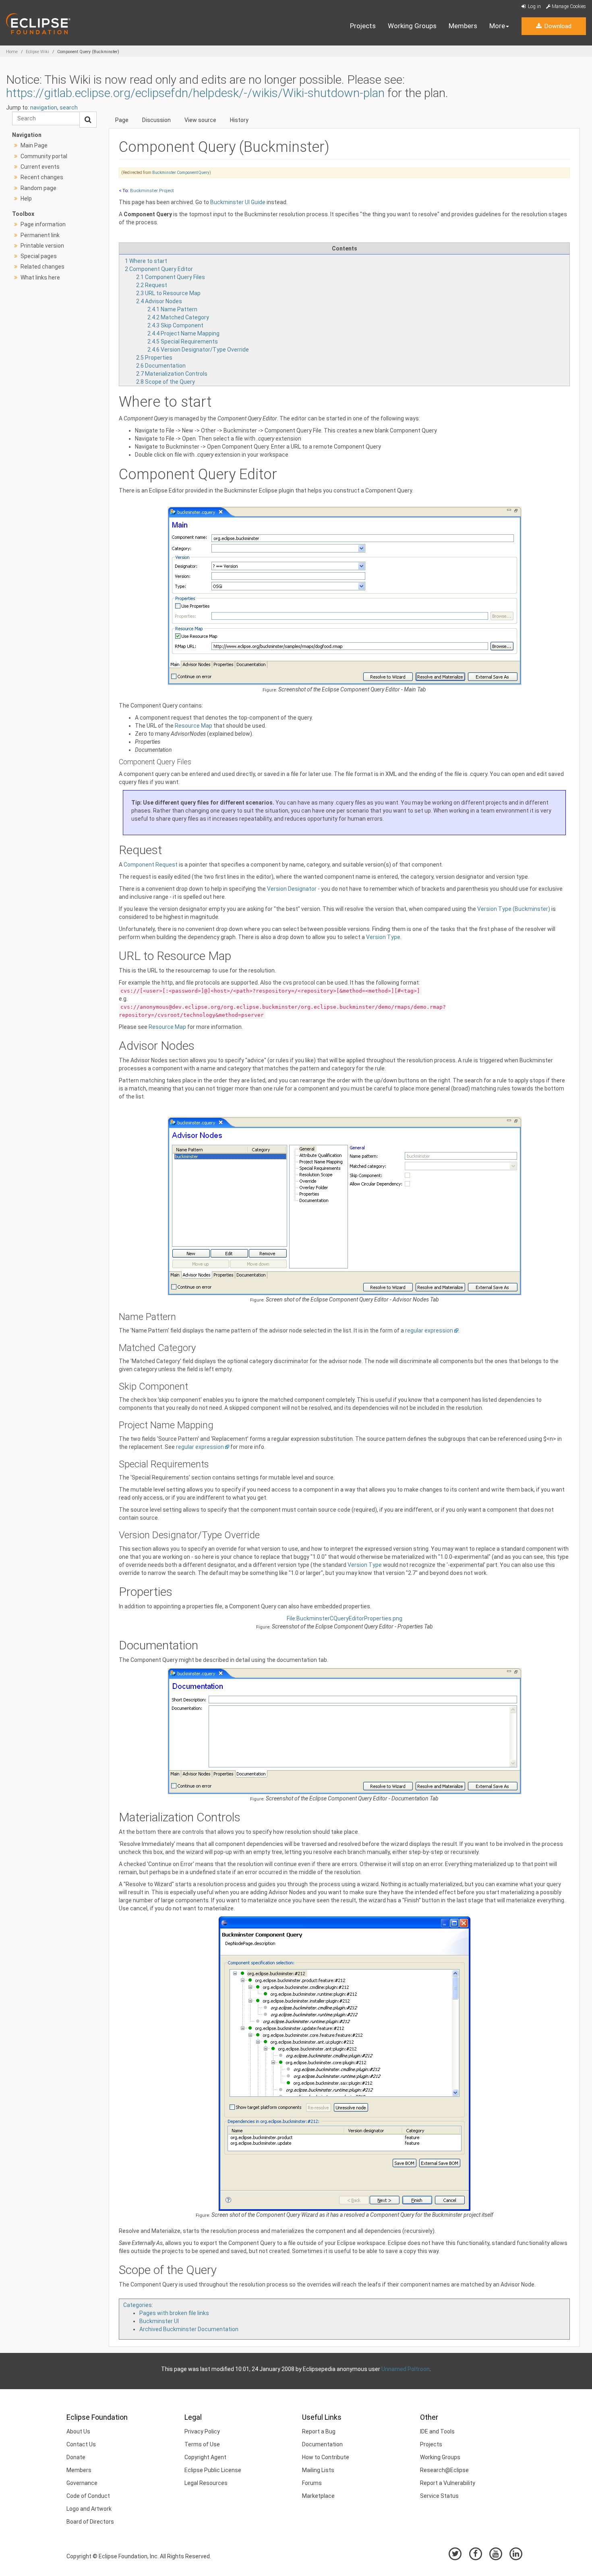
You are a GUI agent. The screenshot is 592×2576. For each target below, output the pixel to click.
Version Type (383, 937)
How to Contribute (326, 2457)
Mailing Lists (318, 2470)
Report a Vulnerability (448, 2483)
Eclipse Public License (213, 2470)
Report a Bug (319, 2431)
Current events (40, 167)
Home (12, 52)
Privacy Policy (202, 2431)
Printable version (42, 246)
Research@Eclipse (444, 2470)
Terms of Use (202, 2444)
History (239, 120)
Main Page (34, 145)
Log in (534, 6)
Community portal (44, 156)
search (69, 108)
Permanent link (40, 235)
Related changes (42, 267)
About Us (78, 2431)
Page (122, 120)
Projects (363, 26)
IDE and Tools (437, 2431)
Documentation (322, 2444)
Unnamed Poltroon (406, 2369)
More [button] (497, 26)
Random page (38, 188)
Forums (312, 2483)
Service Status (439, 2496)
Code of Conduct (88, 2496)
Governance (82, 2483)
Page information (43, 224)
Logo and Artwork (89, 2509)
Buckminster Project (152, 190)
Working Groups (412, 26)
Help (26, 199)
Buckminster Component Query (181, 173)
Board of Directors (90, 2522)
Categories (138, 2305)
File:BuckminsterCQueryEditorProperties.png (345, 1618)
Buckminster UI (159, 2321)
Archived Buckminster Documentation (189, 2329)
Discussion (156, 120)
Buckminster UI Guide (238, 202)
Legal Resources (206, 2483)
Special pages (39, 256)
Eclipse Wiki (37, 52)
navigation (44, 108)
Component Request (151, 865)
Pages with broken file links (174, 2313)
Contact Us (81, 2444)
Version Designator (292, 889)
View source (200, 120)
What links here (40, 277)
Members (463, 26)
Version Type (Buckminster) (514, 909)
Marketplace (318, 2496)
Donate (76, 2457)
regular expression (429, 1330)
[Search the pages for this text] (88, 120)
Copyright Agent (205, 2457)
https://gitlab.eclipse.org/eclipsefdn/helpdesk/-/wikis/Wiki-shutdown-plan (195, 93)
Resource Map (194, 726)
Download (557, 26)
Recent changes (42, 177)
